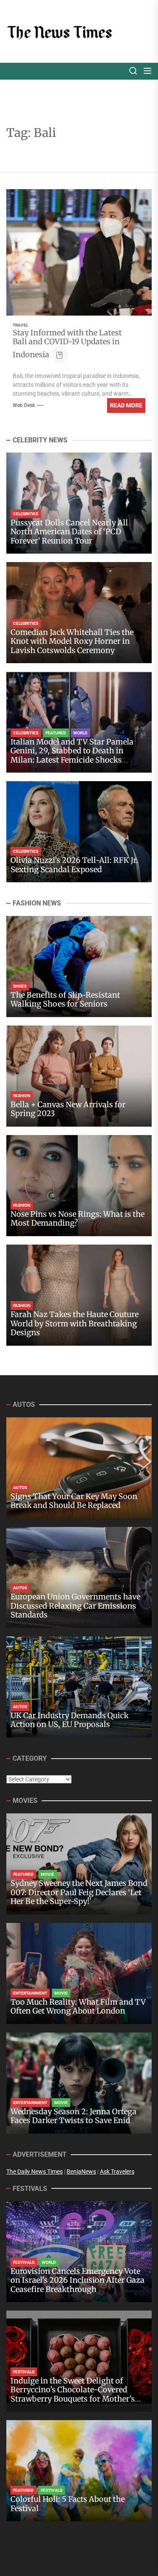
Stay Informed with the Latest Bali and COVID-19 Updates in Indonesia (67, 344)
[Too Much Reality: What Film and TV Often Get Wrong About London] (79, 1974)
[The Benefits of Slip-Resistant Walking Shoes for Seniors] (79, 967)
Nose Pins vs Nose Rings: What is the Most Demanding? (78, 1219)
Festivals (24, 2262)
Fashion (22, 1096)
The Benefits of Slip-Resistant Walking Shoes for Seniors (65, 1000)
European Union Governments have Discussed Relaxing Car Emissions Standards (75, 1606)
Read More (126, 405)
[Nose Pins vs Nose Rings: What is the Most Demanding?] (79, 1186)
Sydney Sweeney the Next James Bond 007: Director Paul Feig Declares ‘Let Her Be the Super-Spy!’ (79, 1892)
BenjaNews (81, 2172)
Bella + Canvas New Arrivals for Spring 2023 (68, 1109)
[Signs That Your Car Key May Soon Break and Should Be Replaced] (79, 1468)
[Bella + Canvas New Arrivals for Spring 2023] (79, 1076)
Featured (56, 733)
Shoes (20, 986)
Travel (20, 325)
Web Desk (24, 405)
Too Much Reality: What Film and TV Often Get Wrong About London (78, 2007)
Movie (48, 1874)
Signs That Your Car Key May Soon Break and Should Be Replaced (74, 1501)
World (80, 733)
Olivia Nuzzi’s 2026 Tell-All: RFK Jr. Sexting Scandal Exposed (74, 865)
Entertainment (30, 1993)
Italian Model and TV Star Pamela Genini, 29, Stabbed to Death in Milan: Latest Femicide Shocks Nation (72, 755)
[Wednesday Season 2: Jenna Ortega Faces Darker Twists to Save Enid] (79, 2083)
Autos (20, 1487)
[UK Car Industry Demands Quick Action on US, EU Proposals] (79, 1687)
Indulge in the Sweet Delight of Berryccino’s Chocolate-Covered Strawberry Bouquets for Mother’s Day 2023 (73, 2394)
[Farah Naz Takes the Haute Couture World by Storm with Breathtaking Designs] (79, 1295)
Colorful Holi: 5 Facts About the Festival (68, 2504)
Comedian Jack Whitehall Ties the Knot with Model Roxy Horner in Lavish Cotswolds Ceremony (72, 641)
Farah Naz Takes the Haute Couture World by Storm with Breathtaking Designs (75, 1323)
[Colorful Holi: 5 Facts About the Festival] (79, 2471)
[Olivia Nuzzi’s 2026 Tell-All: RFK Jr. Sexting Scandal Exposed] (79, 832)
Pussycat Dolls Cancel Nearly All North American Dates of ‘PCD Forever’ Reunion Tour (69, 532)
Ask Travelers (117, 2172)
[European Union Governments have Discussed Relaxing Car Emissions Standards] (79, 1577)
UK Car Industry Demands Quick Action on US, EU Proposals (70, 1720)
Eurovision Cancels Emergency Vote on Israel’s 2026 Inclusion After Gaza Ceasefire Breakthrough (78, 2280)
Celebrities (26, 514)
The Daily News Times (35, 2172)
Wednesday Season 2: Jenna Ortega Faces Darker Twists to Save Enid (74, 2116)
